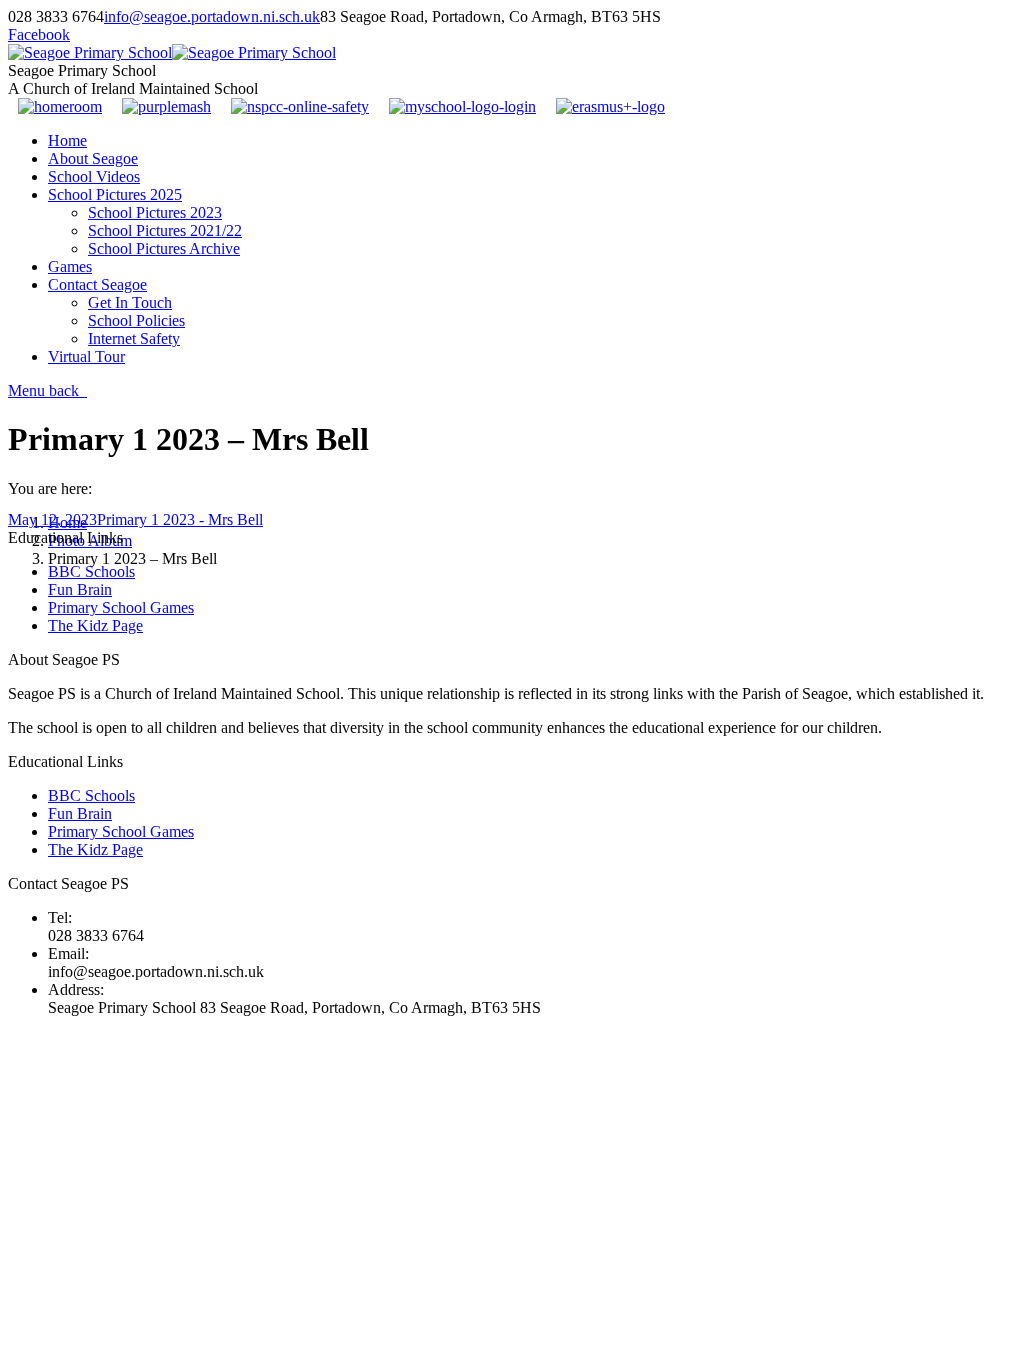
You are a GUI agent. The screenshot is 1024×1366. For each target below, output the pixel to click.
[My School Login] (462, 106)
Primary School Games (121, 607)
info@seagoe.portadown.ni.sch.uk (212, 16)
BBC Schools (91, 571)
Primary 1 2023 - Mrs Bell (180, 519)
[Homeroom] (60, 106)
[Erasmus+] (610, 106)
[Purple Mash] (166, 106)
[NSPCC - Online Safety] (300, 106)
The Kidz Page (95, 625)
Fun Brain (80, 589)
